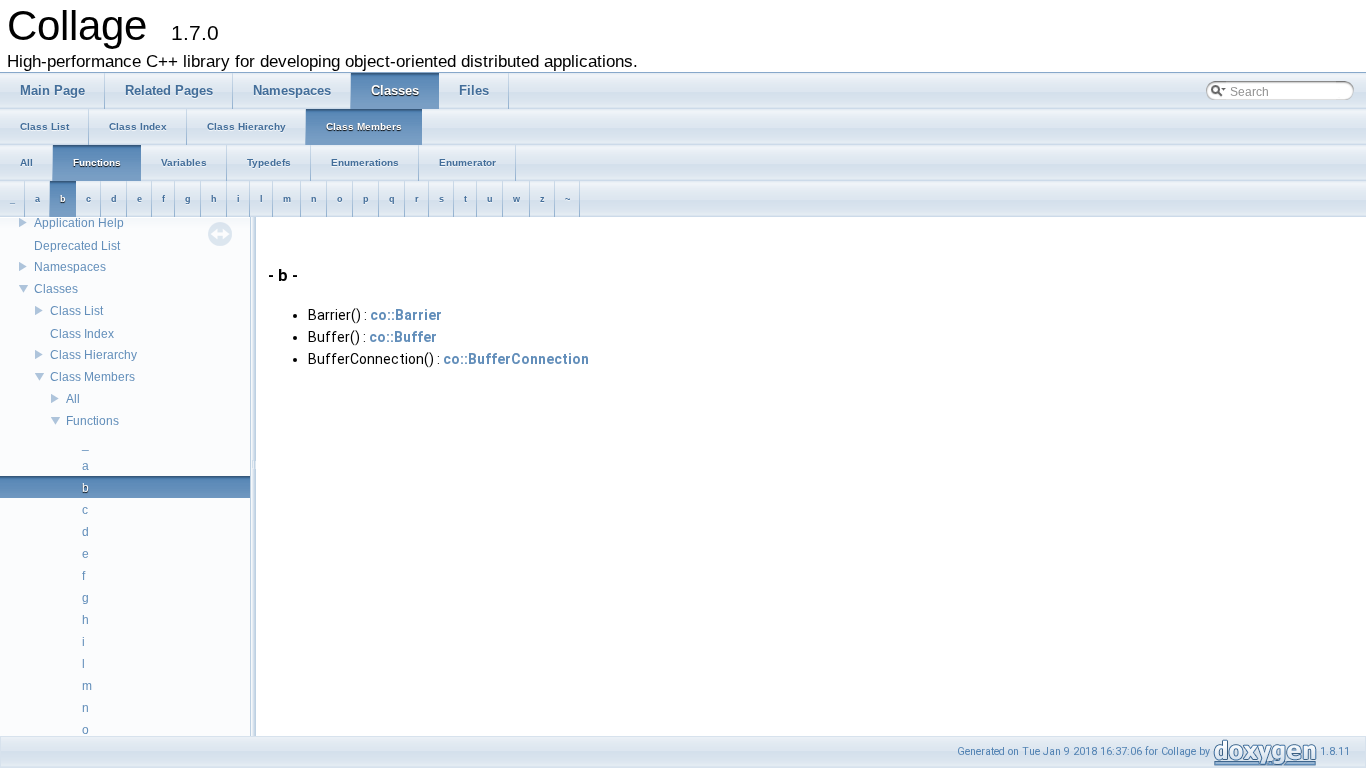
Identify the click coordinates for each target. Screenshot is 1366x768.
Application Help (79, 223)
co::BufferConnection (516, 359)
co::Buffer (403, 337)
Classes (56, 289)
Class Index (82, 334)
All (73, 399)
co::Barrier (406, 315)
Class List (76, 311)
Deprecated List (77, 246)
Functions (92, 421)
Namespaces (70, 267)
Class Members (92, 377)
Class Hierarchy (93, 355)
